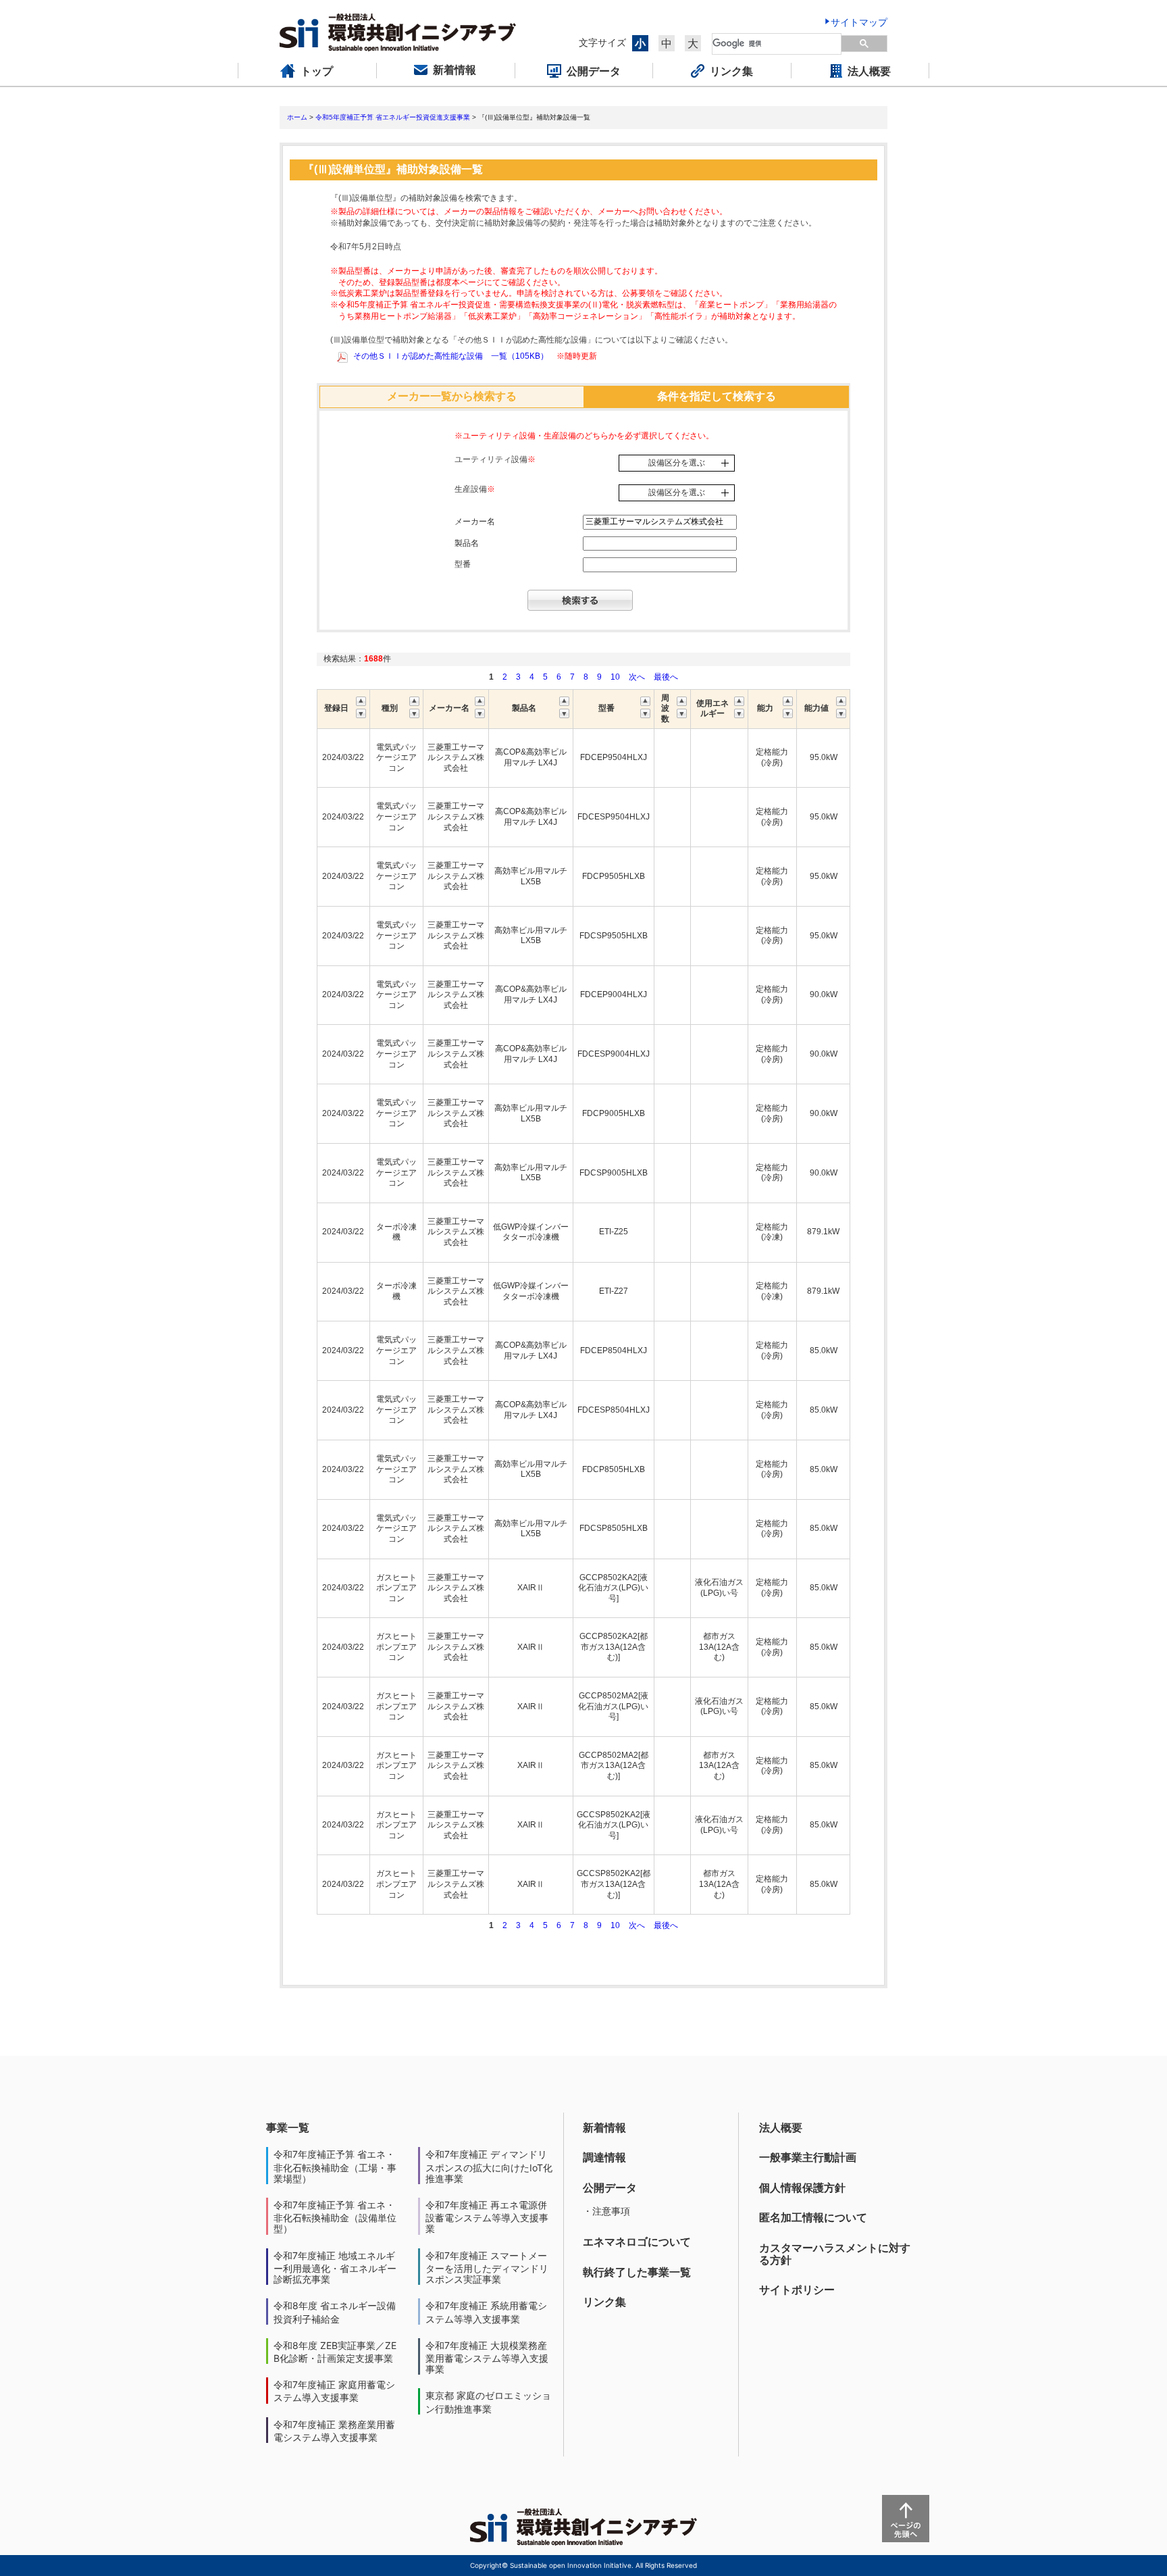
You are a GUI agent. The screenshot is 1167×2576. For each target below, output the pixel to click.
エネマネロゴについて (637, 2242)
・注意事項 (606, 2211)
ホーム (297, 117)
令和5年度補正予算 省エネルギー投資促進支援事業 (393, 117)
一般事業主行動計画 (808, 2157)
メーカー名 (475, 522)
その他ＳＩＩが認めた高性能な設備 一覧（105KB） (451, 356)
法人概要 (781, 2127)
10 (615, 677)
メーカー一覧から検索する (452, 396)
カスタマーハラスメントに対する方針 (835, 2254)
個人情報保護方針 (802, 2188)
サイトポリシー (797, 2290)
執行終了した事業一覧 (637, 2272)
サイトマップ (859, 22)
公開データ (610, 2188)
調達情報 (604, 2157)
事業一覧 (288, 2127)
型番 (463, 564)
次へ (637, 677)
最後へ (666, 677)
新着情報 (604, 2127)
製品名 (467, 543)
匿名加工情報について (813, 2217)
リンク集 (604, 2302)
